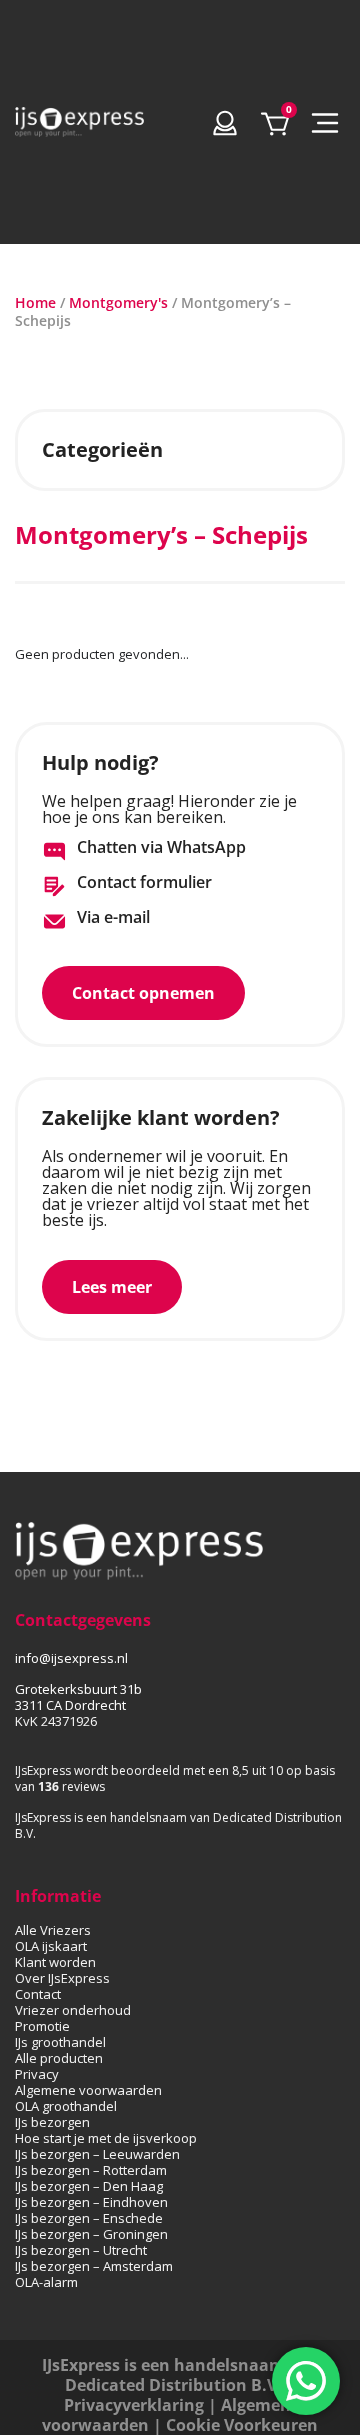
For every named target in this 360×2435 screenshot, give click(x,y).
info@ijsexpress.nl (71, 1658)
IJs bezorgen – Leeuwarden (97, 2154)
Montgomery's (118, 302)
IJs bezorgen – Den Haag (89, 2186)
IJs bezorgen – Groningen (91, 2234)
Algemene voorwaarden (88, 2090)
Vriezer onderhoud (73, 2010)
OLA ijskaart (51, 1946)
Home (35, 302)
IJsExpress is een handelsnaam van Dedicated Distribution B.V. (180, 2375)
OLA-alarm (46, 2282)
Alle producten (59, 2058)
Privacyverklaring (134, 2405)
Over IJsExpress (62, 1978)
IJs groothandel (60, 2042)
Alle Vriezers (53, 1930)
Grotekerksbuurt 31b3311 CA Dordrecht (78, 1697)
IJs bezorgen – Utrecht (81, 2250)
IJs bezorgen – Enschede (89, 2218)
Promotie (42, 2026)
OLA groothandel (66, 2106)
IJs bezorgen (52, 2122)
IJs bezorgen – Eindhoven (91, 2202)
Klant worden (55, 1962)
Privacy (37, 2074)
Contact (38, 1994)
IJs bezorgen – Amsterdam (94, 2266)
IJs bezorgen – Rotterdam (91, 2170)
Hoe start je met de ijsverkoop (106, 2138)
